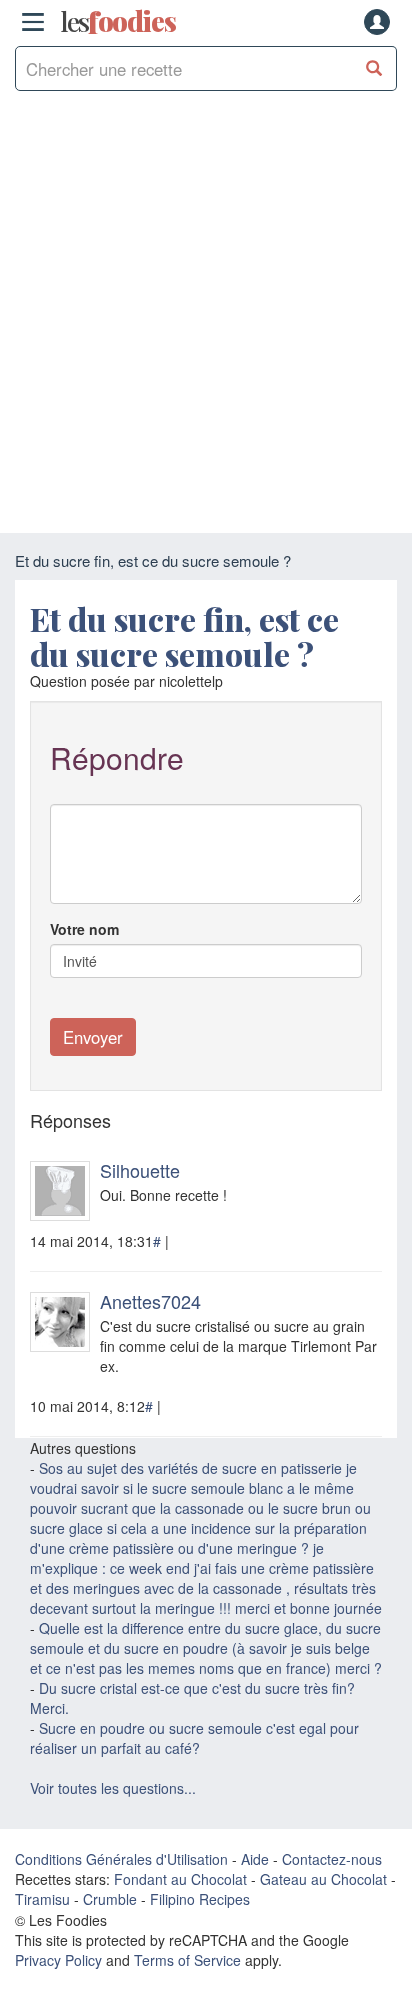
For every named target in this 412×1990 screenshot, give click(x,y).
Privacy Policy (58, 1960)
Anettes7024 (150, 1301)
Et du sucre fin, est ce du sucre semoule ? (184, 636)
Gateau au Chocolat (323, 1879)
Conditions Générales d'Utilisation (121, 1859)
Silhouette (140, 1170)
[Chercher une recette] (374, 68)
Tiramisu (42, 1899)
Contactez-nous (332, 1859)
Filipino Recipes (200, 1899)
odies (118, 22)
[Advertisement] (206, 317)
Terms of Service (187, 1960)
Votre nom (84, 929)
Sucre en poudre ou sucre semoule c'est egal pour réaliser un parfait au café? (194, 1738)
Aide (255, 1859)
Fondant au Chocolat (180, 1879)
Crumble (110, 1899)
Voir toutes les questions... (113, 1788)
